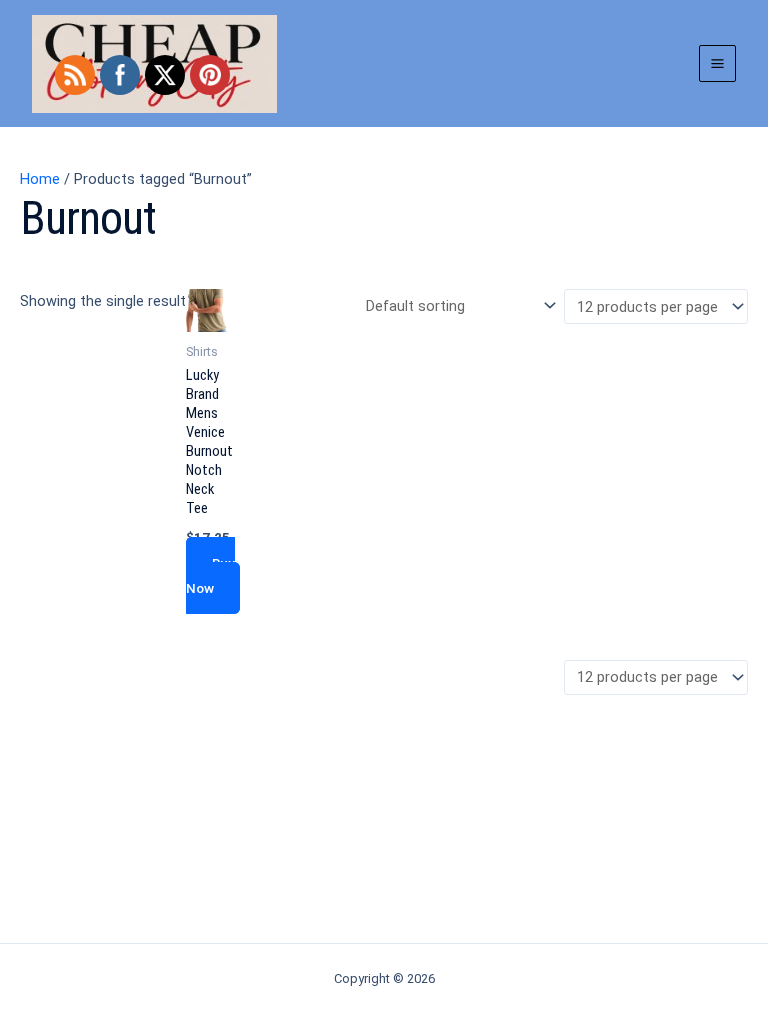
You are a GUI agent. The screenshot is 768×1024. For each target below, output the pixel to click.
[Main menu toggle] (717, 63)
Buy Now (210, 576)
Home (40, 179)
